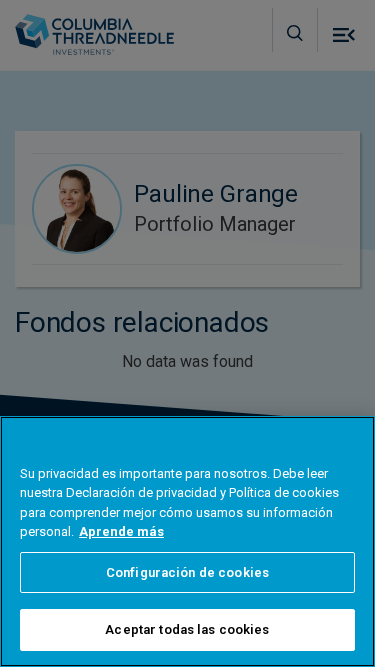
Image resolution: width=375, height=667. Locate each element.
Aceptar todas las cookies (187, 629)
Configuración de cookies (187, 572)
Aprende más (121, 531)
